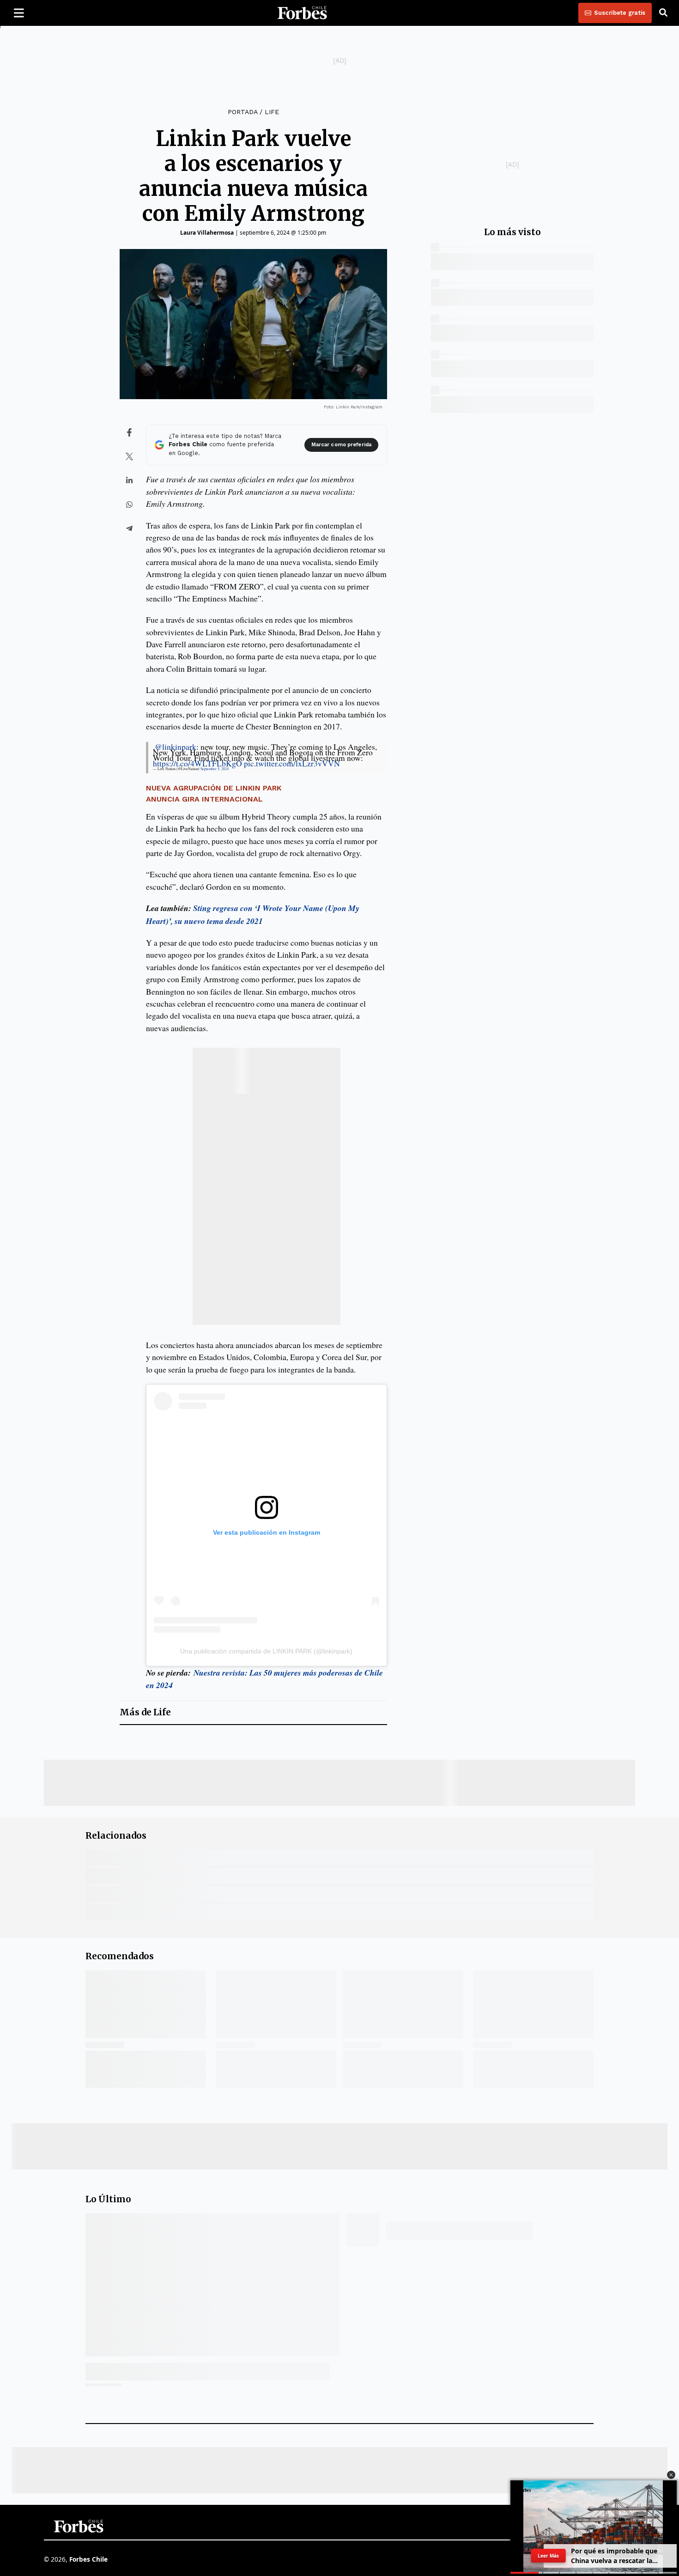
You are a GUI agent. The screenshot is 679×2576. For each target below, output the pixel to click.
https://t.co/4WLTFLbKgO (197, 763)
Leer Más (548, 2556)
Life (272, 112)
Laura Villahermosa (207, 233)
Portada (242, 112)
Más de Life (145, 1712)
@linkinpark (176, 747)
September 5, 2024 (215, 769)
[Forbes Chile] (302, 13)
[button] (671, 2475)
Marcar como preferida (341, 445)
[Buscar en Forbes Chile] (663, 13)
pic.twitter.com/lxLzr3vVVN (292, 763)
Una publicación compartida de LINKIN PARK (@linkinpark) (266, 1651)
